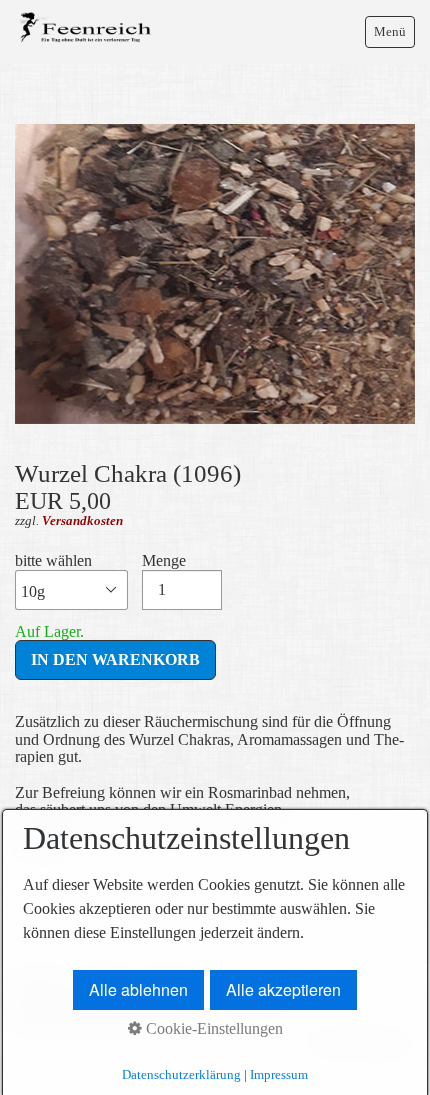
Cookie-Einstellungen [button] (212, 1028)
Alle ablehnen (138, 989)
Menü (390, 31)
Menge (164, 560)
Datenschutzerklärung (181, 1074)
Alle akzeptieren (283, 989)
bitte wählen (53, 560)
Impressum (279, 1074)
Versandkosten (82, 520)
